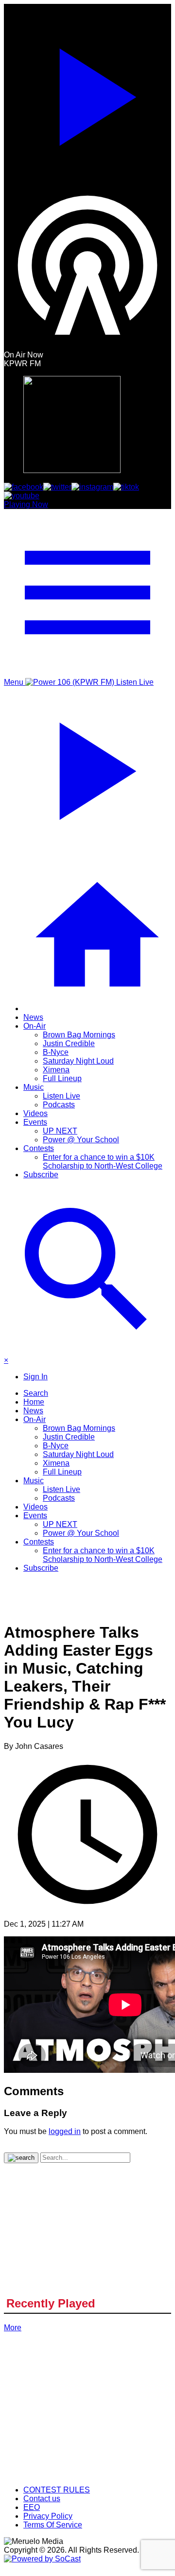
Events (35, 1122)
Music (34, 1087)
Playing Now (26, 504)
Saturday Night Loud (78, 1061)
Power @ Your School (81, 1140)
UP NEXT (60, 1131)
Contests (39, 1148)
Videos (35, 1113)
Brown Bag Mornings (79, 1035)
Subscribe (41, 1175)
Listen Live (61, 1096)
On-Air (35, 1026)
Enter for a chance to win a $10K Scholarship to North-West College (103, 1161)
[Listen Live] (87, 93)
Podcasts (59, 1105)
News (33, 1017)
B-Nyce (56, 1052)
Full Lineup (62, 1078)
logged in (65, 2131)
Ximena (56, 1070)
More (13, 2328)
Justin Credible (69, 1043)
